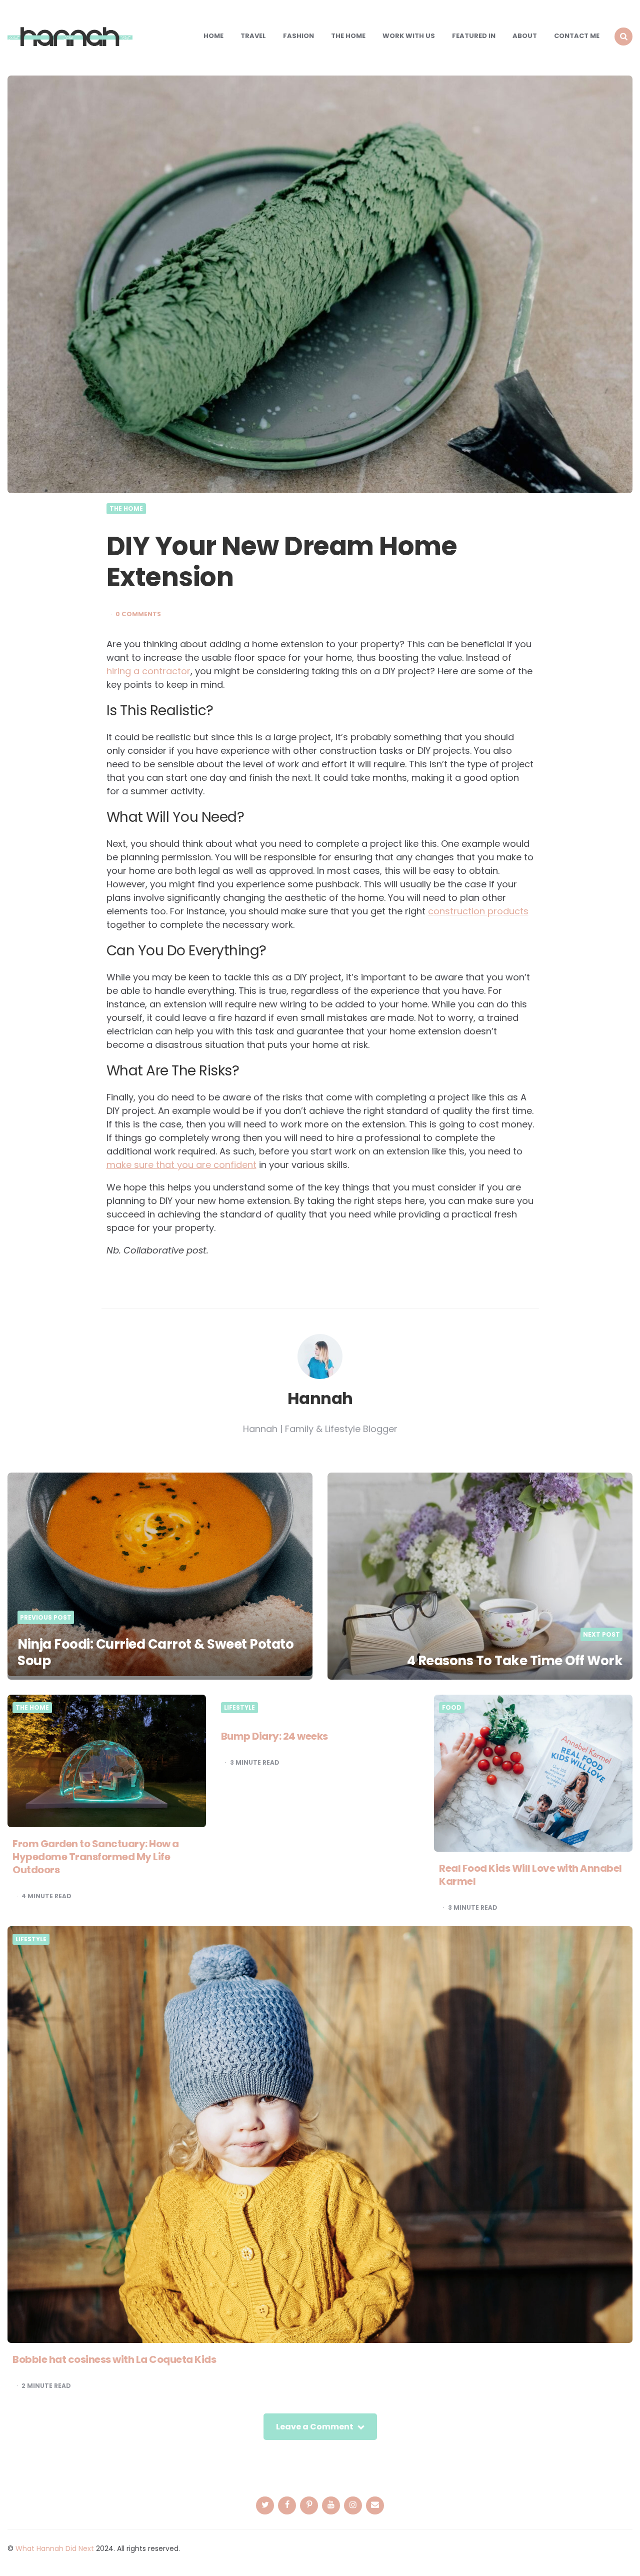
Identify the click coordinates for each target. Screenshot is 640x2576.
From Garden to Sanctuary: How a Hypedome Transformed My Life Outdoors (96, 1857)
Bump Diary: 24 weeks (274, 1736)
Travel (253, 36)
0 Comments (138, 614)
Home (213, 36)
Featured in (474, 36)
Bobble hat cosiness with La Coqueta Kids (114, 2359)
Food (452, 1708)
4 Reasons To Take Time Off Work (515, 1661)
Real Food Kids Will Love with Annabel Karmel (530, 1875)
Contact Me (577, 36)
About (525, 36)
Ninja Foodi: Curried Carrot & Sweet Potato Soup (155, 1653)
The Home (348, 36)
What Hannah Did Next (55, 2548)
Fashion (298, 36)
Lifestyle (239, 1708)
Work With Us (409, 36)
